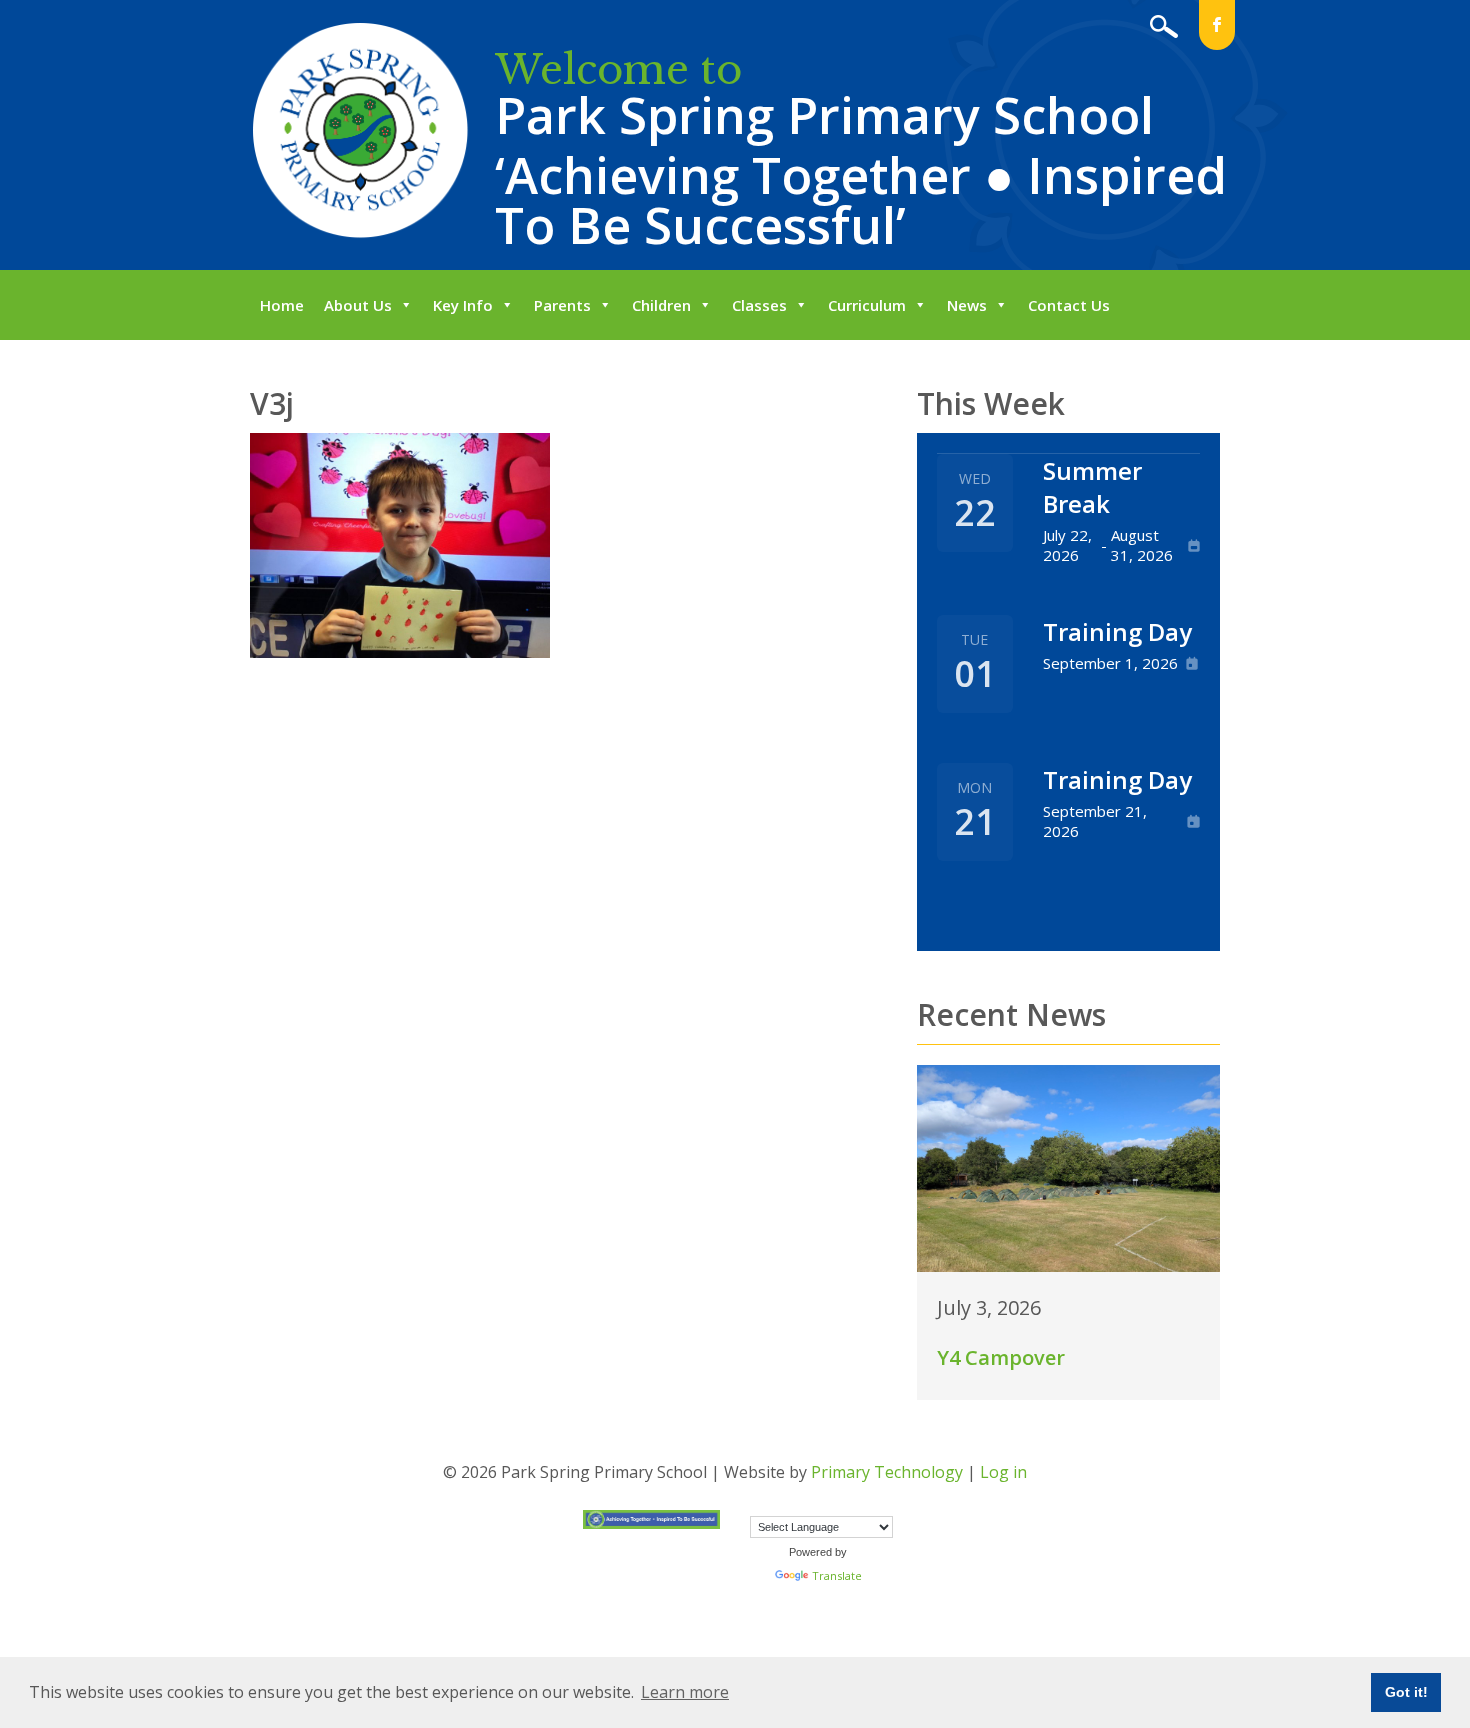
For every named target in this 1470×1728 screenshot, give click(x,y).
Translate (837, 1575)
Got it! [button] (1406, 1692)
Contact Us (1069, 305)
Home (282, 305)
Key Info (463, 305)
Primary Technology (887, 1472)
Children (661, 305)
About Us (358, 305)
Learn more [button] (685, 1692)
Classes (759, 305)
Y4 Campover (1001, 1357)
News (967, 305)
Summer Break (1092, 487)
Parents (562, 305)
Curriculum (867, 305)
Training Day (1117, 631)
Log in (1003, 1472)
